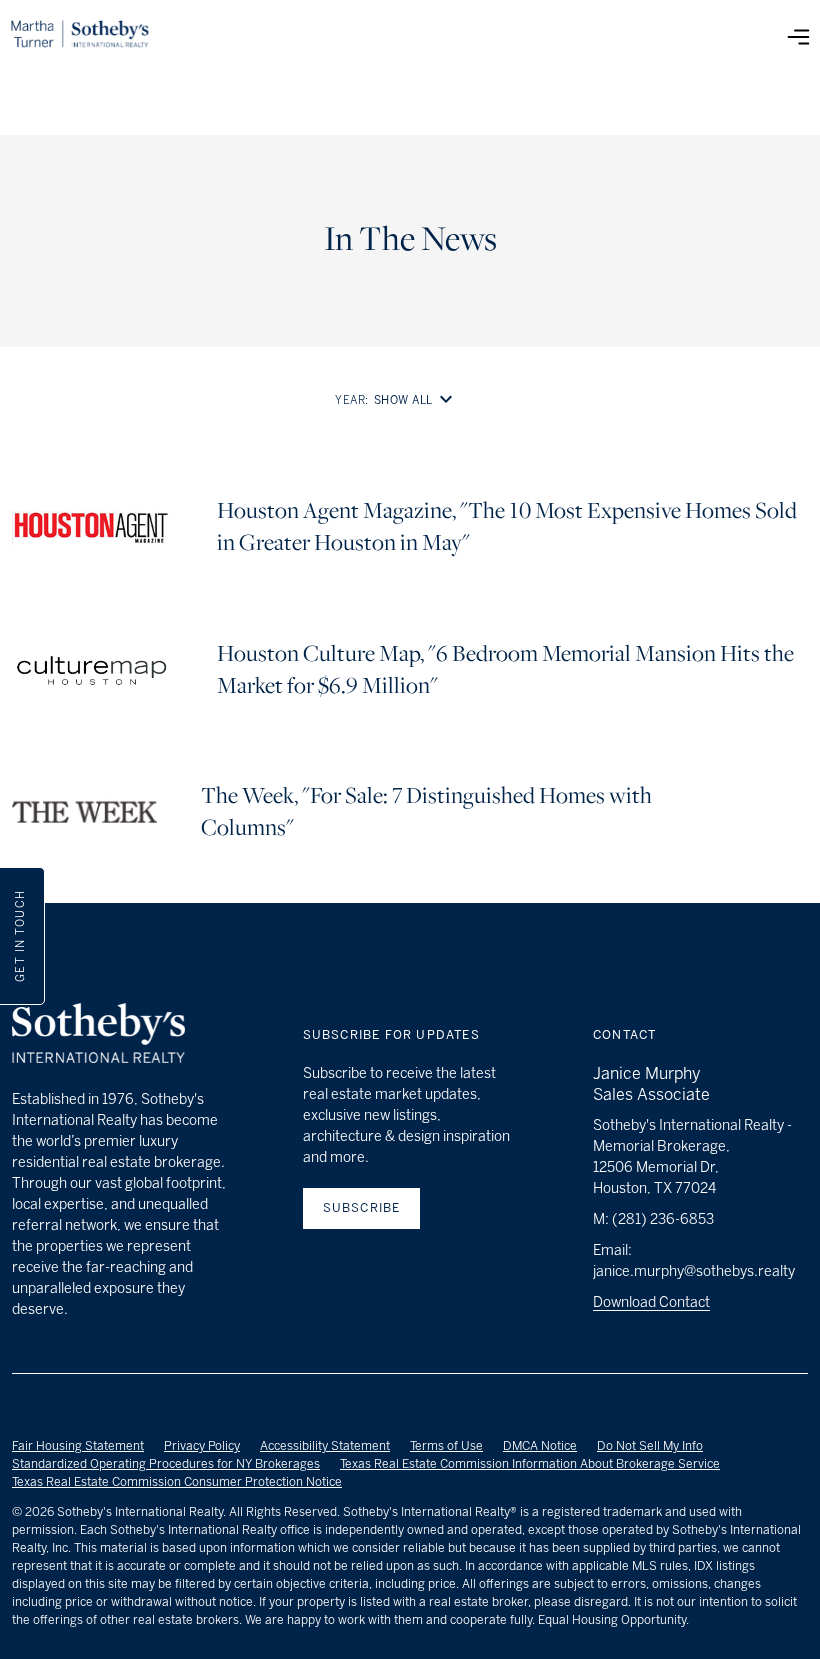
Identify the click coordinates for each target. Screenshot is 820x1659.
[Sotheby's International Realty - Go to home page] (98, 1036)
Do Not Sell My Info (650, 1446)
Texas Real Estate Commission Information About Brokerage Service (530, 1464)
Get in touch (20, 936)
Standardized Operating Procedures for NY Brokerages (166, 1464)
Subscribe (362, 1208)
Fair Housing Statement (78, 1446)
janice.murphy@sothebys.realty (694, 1271)
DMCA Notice (540, 1446)
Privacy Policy (202, 1446)
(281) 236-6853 (663, 1219)
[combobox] (417, 400)
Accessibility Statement (325, 1446)
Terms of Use (446, 1446)
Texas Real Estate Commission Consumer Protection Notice (177, 1482)
